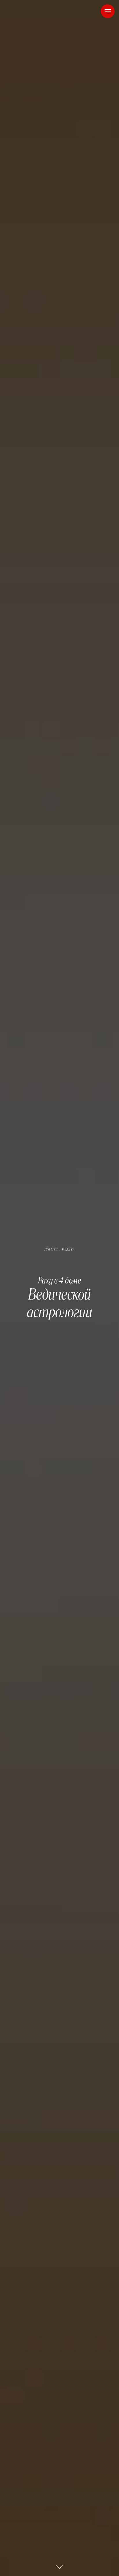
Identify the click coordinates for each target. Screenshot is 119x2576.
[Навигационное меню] (108, 11)
